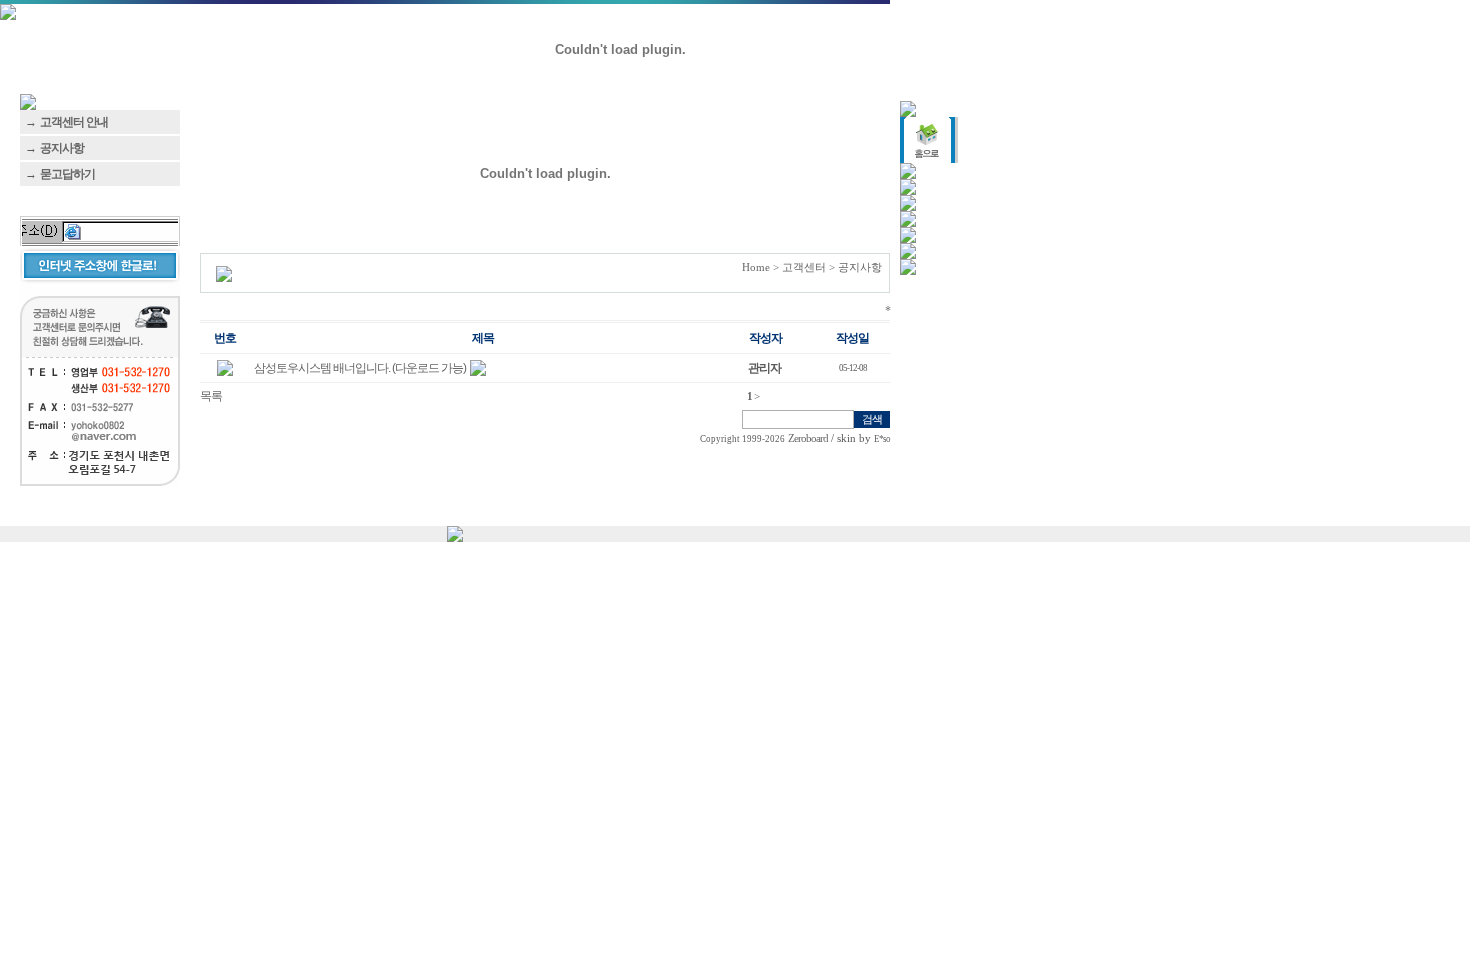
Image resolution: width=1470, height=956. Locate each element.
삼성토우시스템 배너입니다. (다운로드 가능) (360, 368)
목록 (212, 396)
